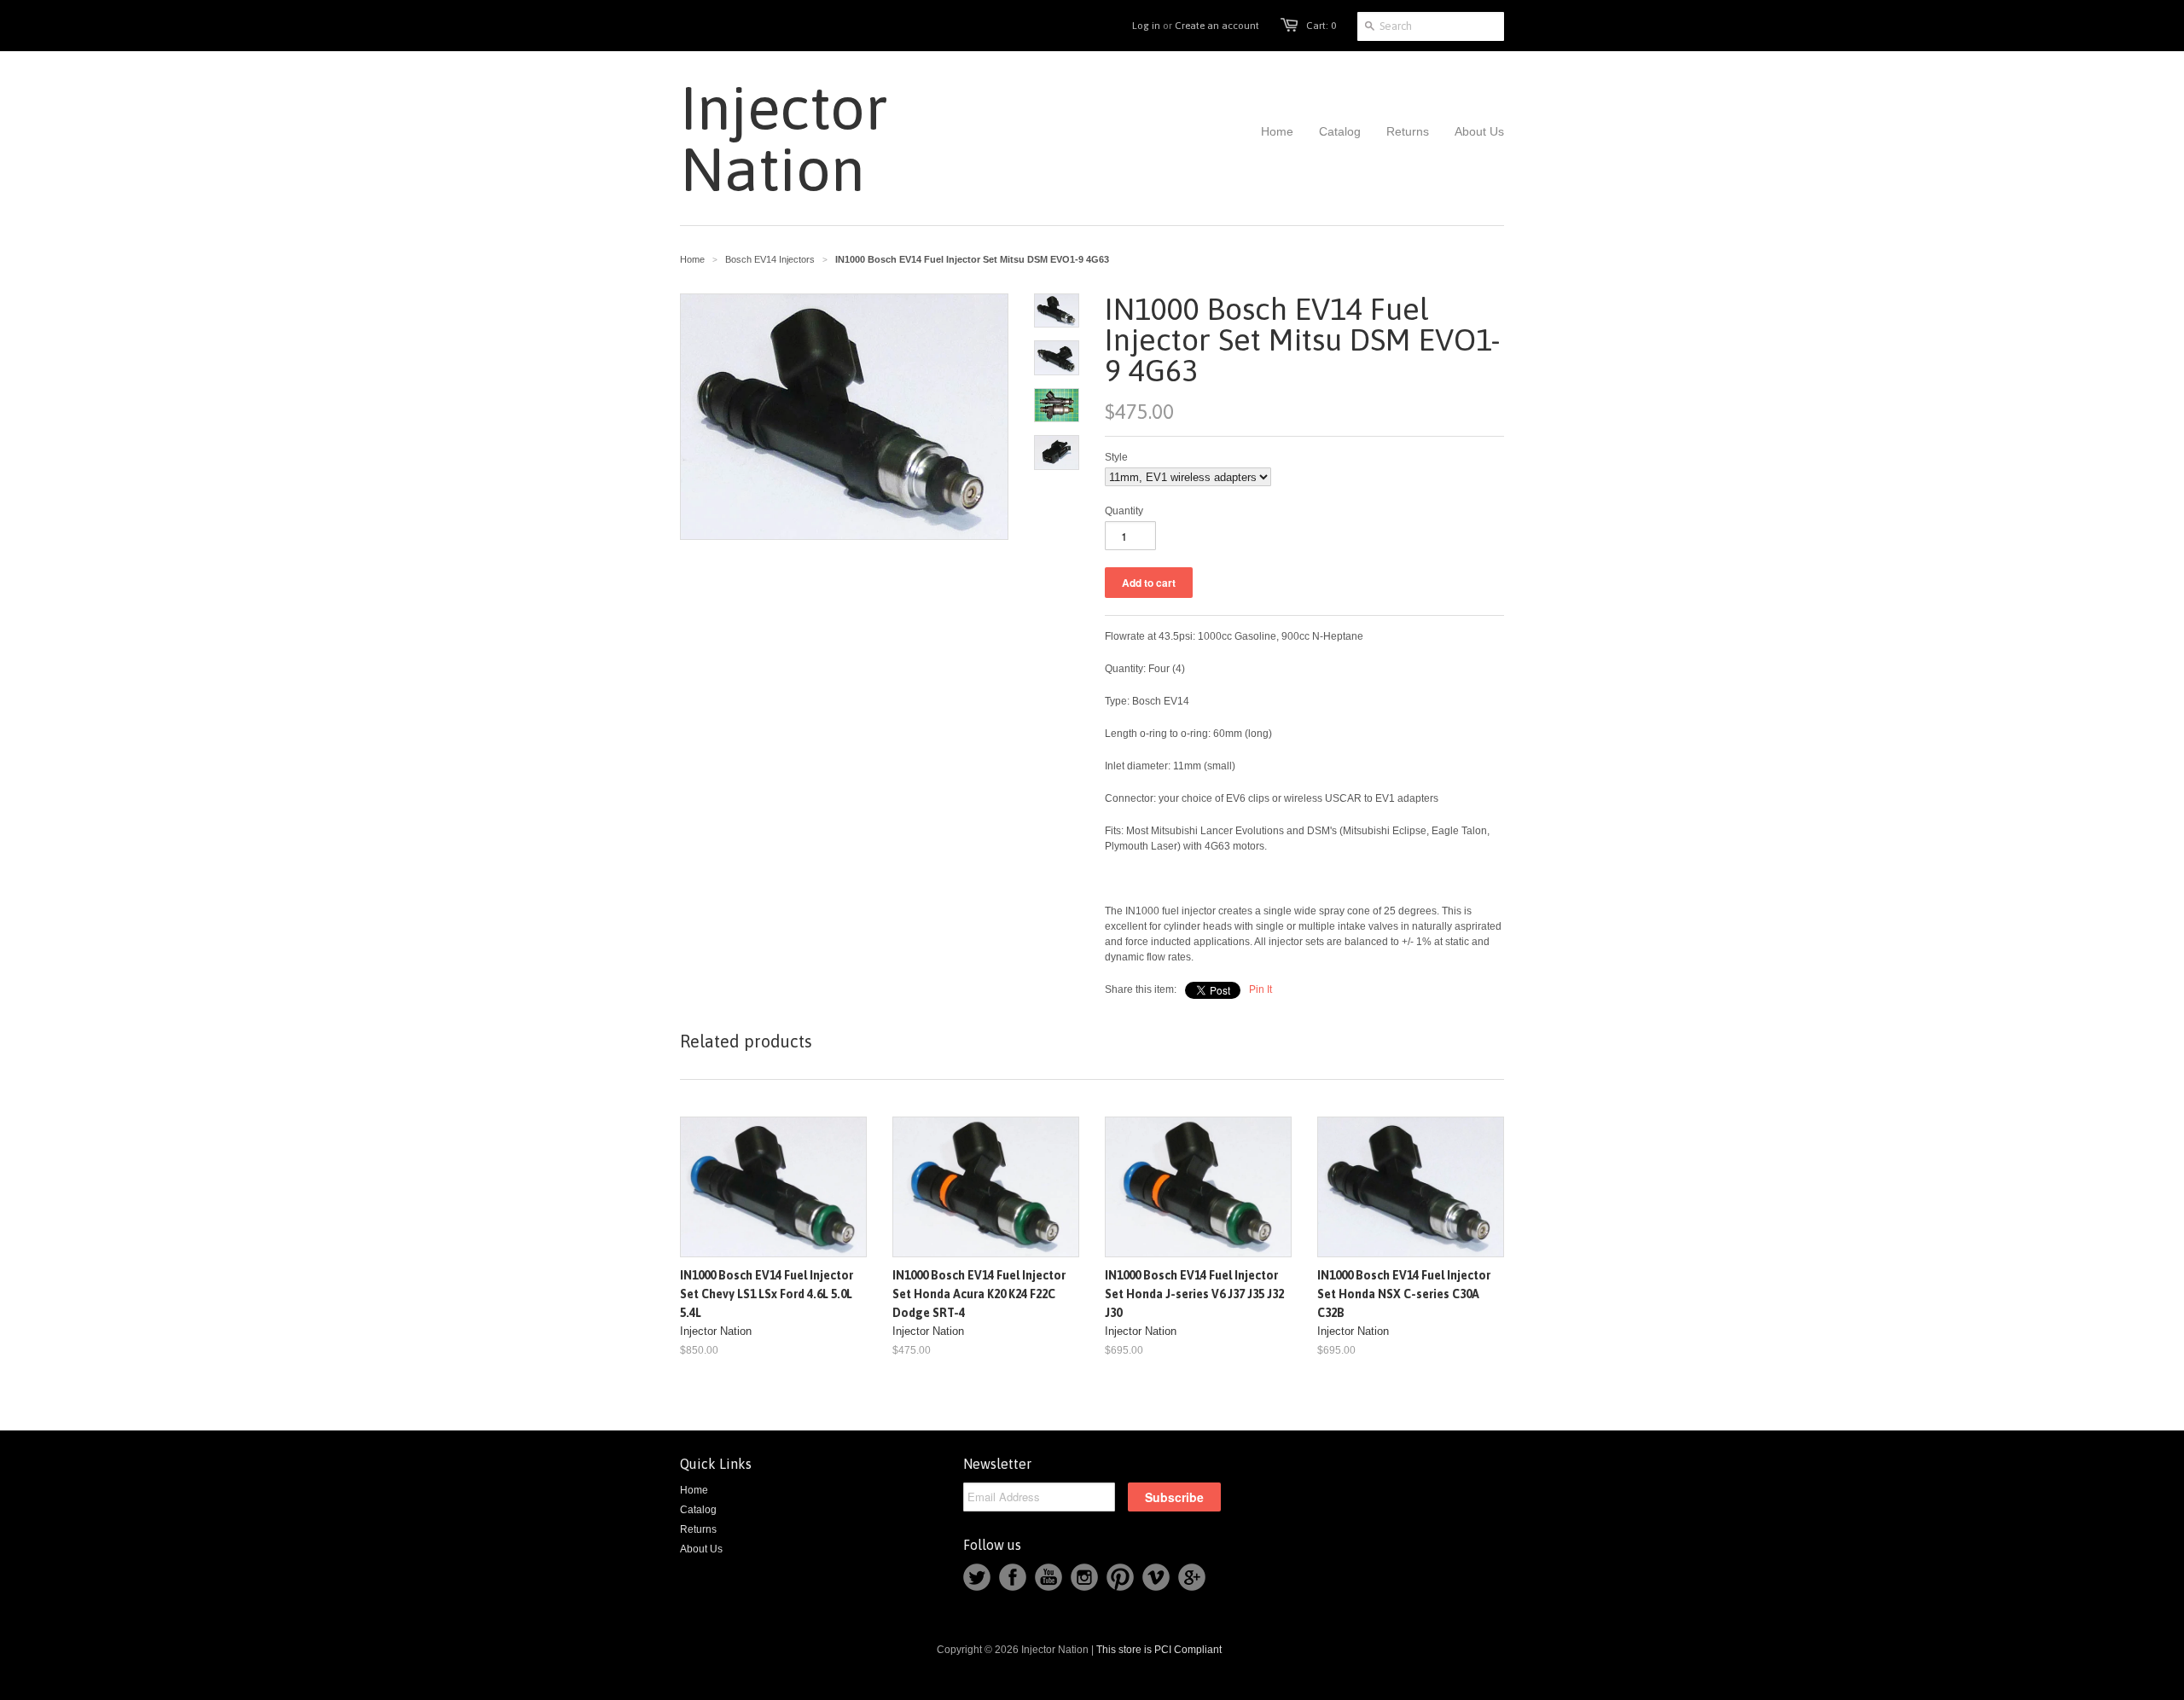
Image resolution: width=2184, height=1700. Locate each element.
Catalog (698, 1510)
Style (1116, 457)
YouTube (1048, 1577)
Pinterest (1120, 1577)
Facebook (1013, 1577)
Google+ (1192, 1577)
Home (694, 1490)
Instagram (1084, 1577)
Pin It (1260, 989)
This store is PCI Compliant (1159, 1650)
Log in (1146, 26)
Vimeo (1156, 1577)
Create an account (1217, 26)
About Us (701, 1549)
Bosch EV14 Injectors (770, 259)
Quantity (1124, 511)
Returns (698, 1529)
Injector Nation (773, 138)
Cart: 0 (1321, 26)
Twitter (977, 1577)
